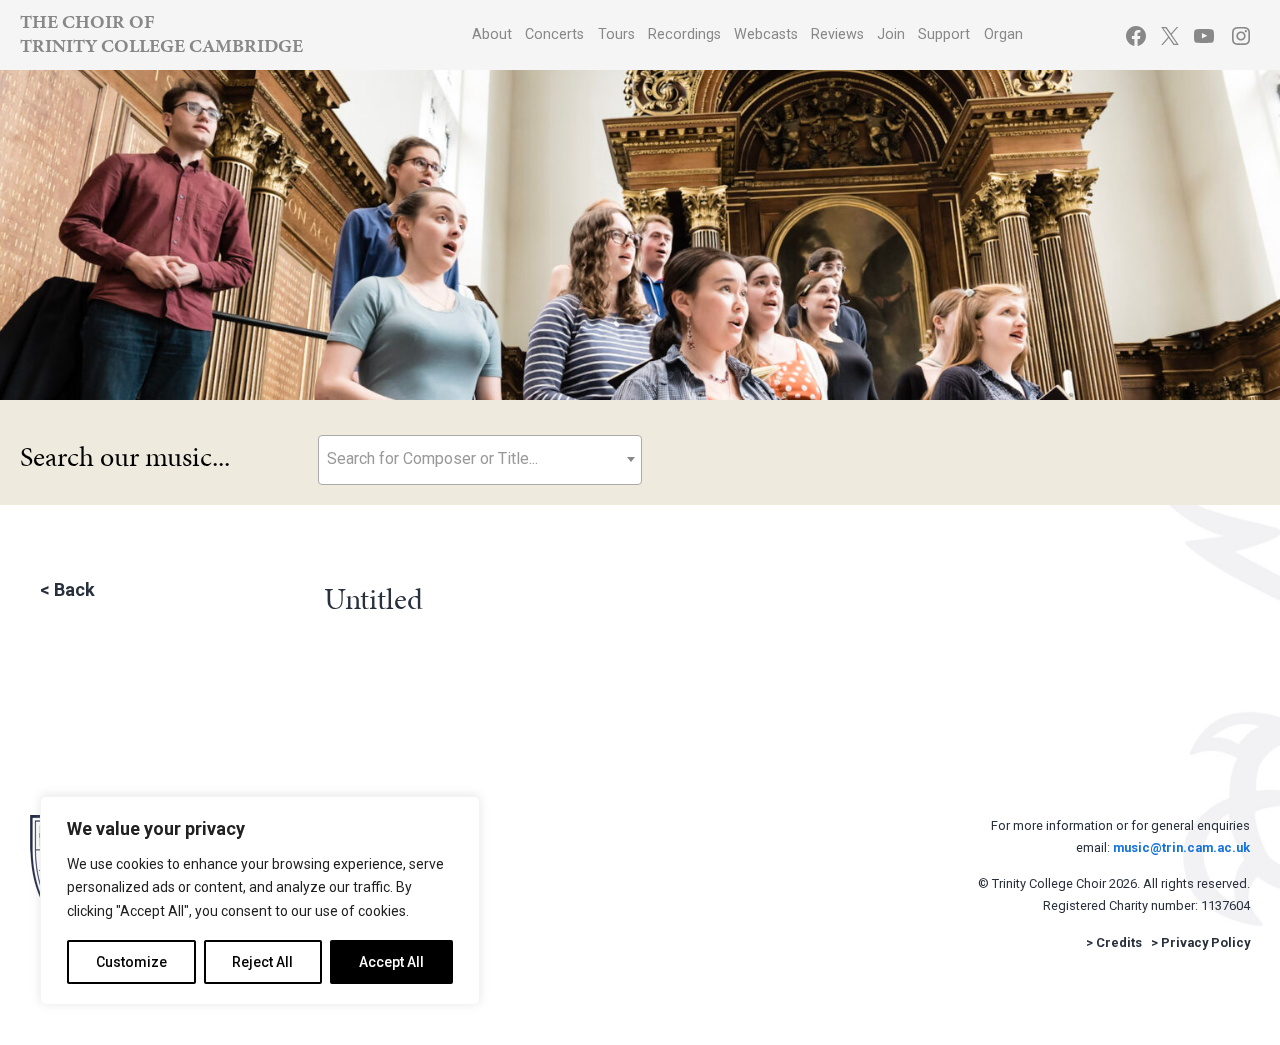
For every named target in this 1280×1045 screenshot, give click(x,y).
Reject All (262, 962)
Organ (1003, 34)
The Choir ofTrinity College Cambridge (161, 33)
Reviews (837, 34)
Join (891, 34)
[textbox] (480, 458)
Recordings (684, 34)
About (492, 34)
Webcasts (766, 34)
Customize (131, 962)
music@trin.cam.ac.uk (1181, 847)
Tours (616, 34)
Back (74, 589)
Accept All (391, 962)
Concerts (554, 34)
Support (944, 34)
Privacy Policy (1205, 942)
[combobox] (480, 460)
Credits (1119, 942)
